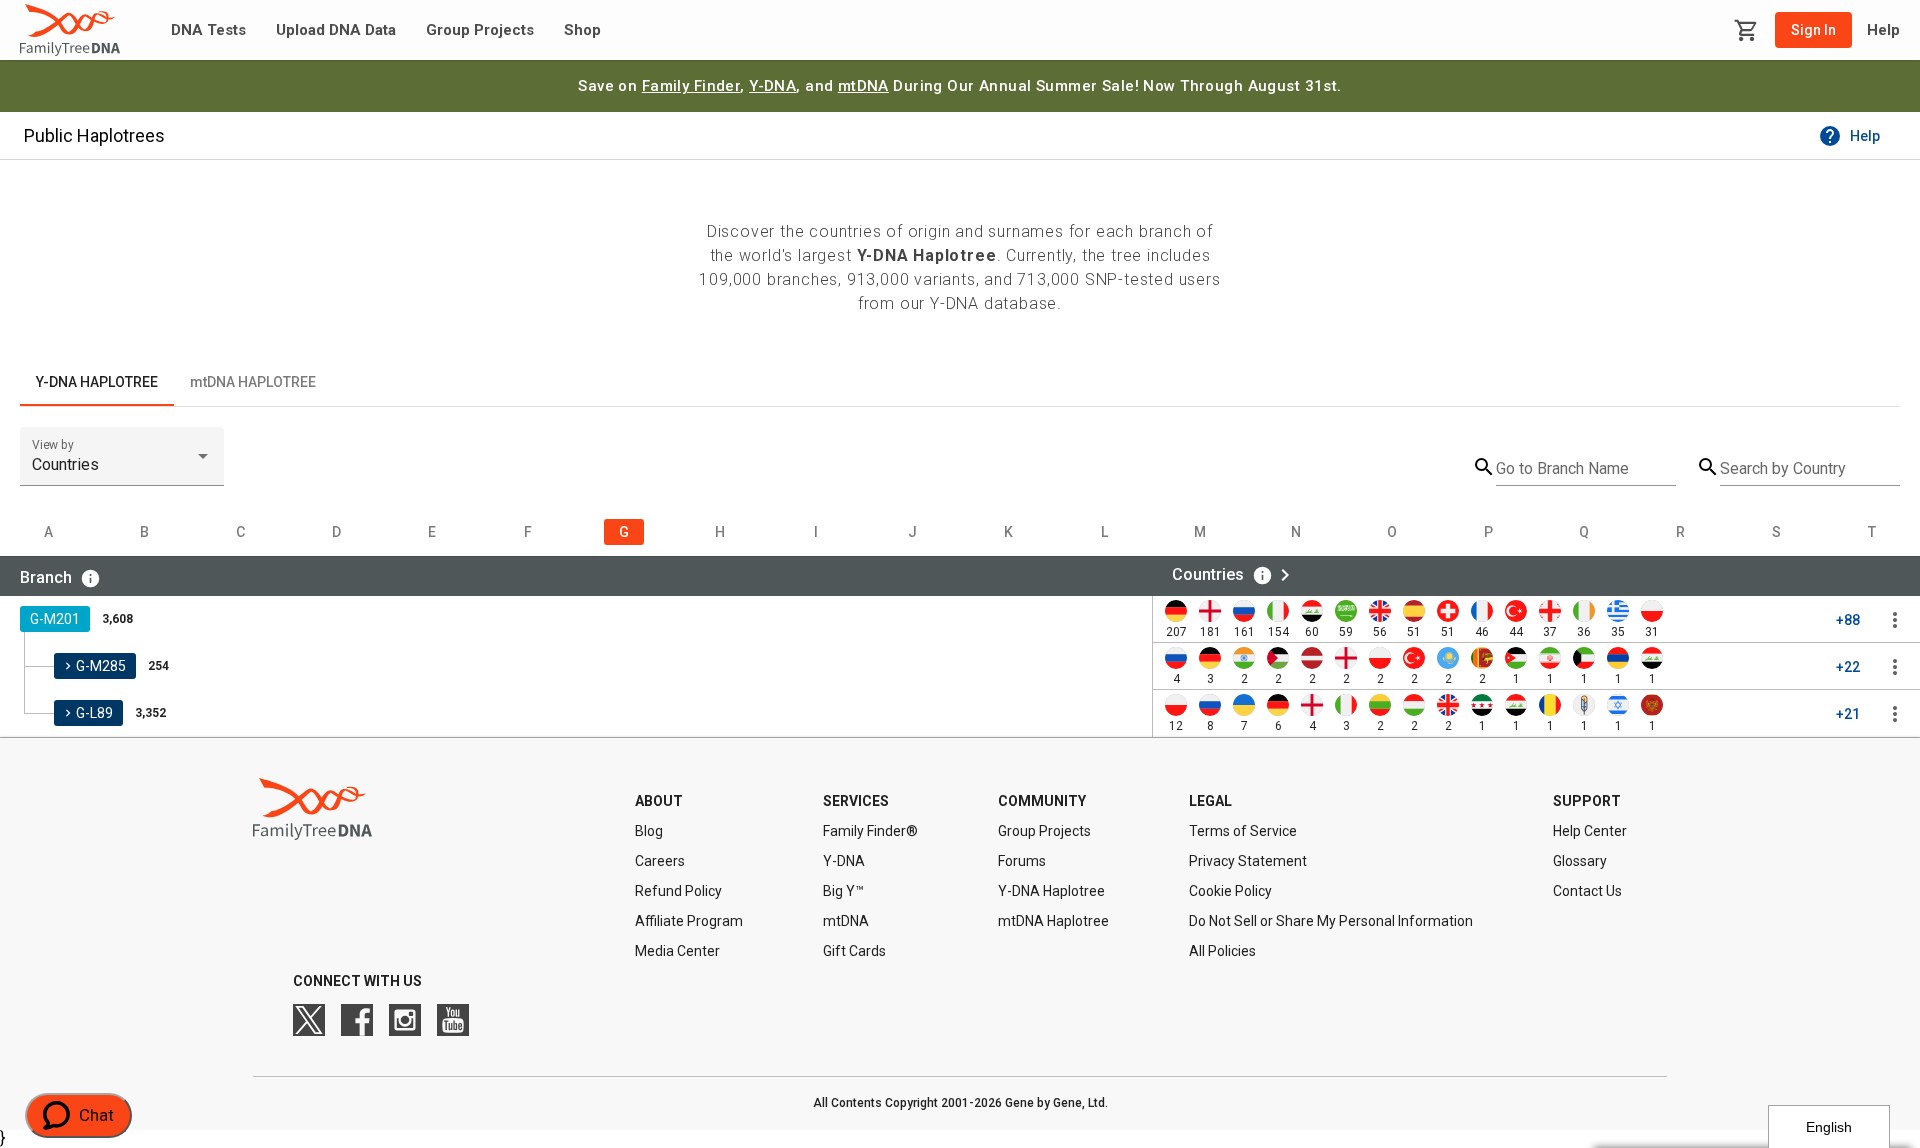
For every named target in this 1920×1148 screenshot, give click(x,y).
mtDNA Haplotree (1053, 921)
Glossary (1580, 861)
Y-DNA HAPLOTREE (97, 382)
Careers (660, 861)
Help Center (1590, 831)
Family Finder (691, 86)
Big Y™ (843, 891)
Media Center (677, 951)
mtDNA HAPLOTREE (253, 382)
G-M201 (55, 619)
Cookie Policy (1230, 891)
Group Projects (480, 30)
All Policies (1222, 951)
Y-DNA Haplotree (1051, 891)
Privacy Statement (1248, 861)
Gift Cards (854, 951)
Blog (649, 831)
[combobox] (122, 465)
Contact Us (1587, 891)
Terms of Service (1243, 831)
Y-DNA (772, 86)
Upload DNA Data (336, 30)
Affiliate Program (689, 921)
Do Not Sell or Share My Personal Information (1331, 921)
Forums (1022, 861)
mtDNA (863, 86)
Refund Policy (678, 891)
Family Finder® (870, 831)
